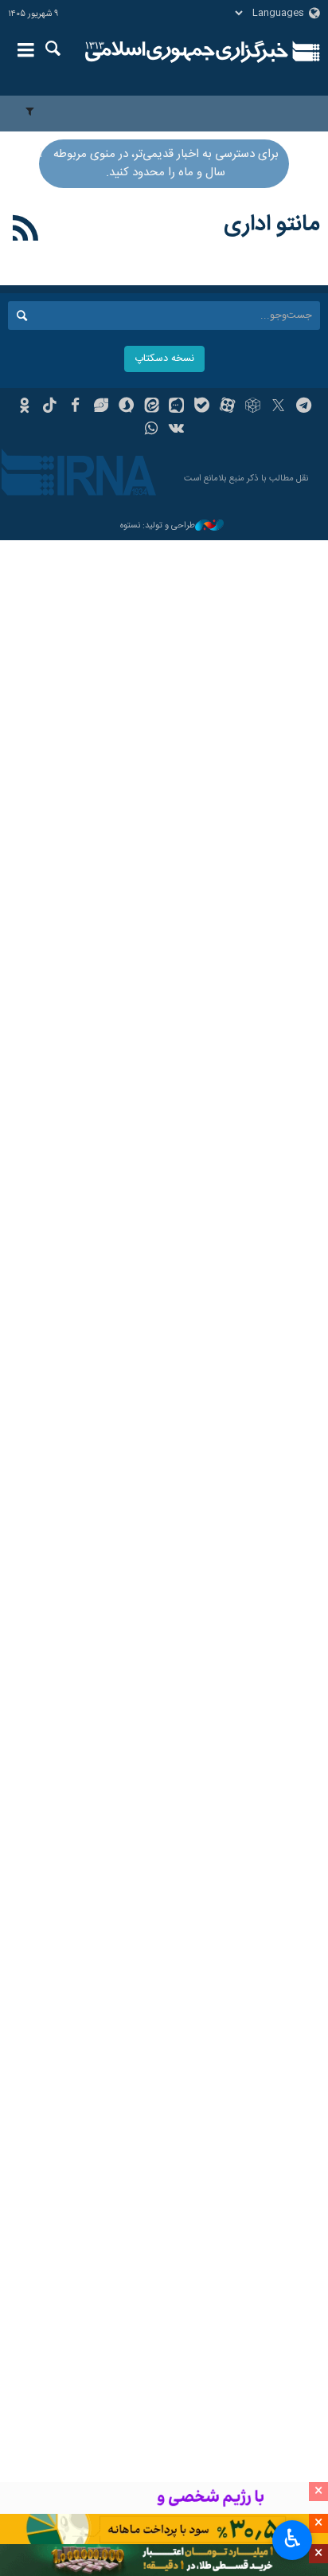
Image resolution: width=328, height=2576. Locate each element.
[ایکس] (278, 407)
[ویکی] (177, 430)
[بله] (202, 407)
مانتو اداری (272, 225)
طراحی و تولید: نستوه (158, 526)
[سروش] (126, 407)
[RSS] (26, 231)
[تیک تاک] (50, 407)
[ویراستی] (101, 407)
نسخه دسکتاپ (164, 359)
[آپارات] (227, 407)
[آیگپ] (177, 407)
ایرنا (187, 52)
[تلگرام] (304, 407)
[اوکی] (24, 407)
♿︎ (293, 2539)
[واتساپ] (152, 430)
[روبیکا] (253, 407)
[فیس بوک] (75, 407)
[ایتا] (152, 407)
